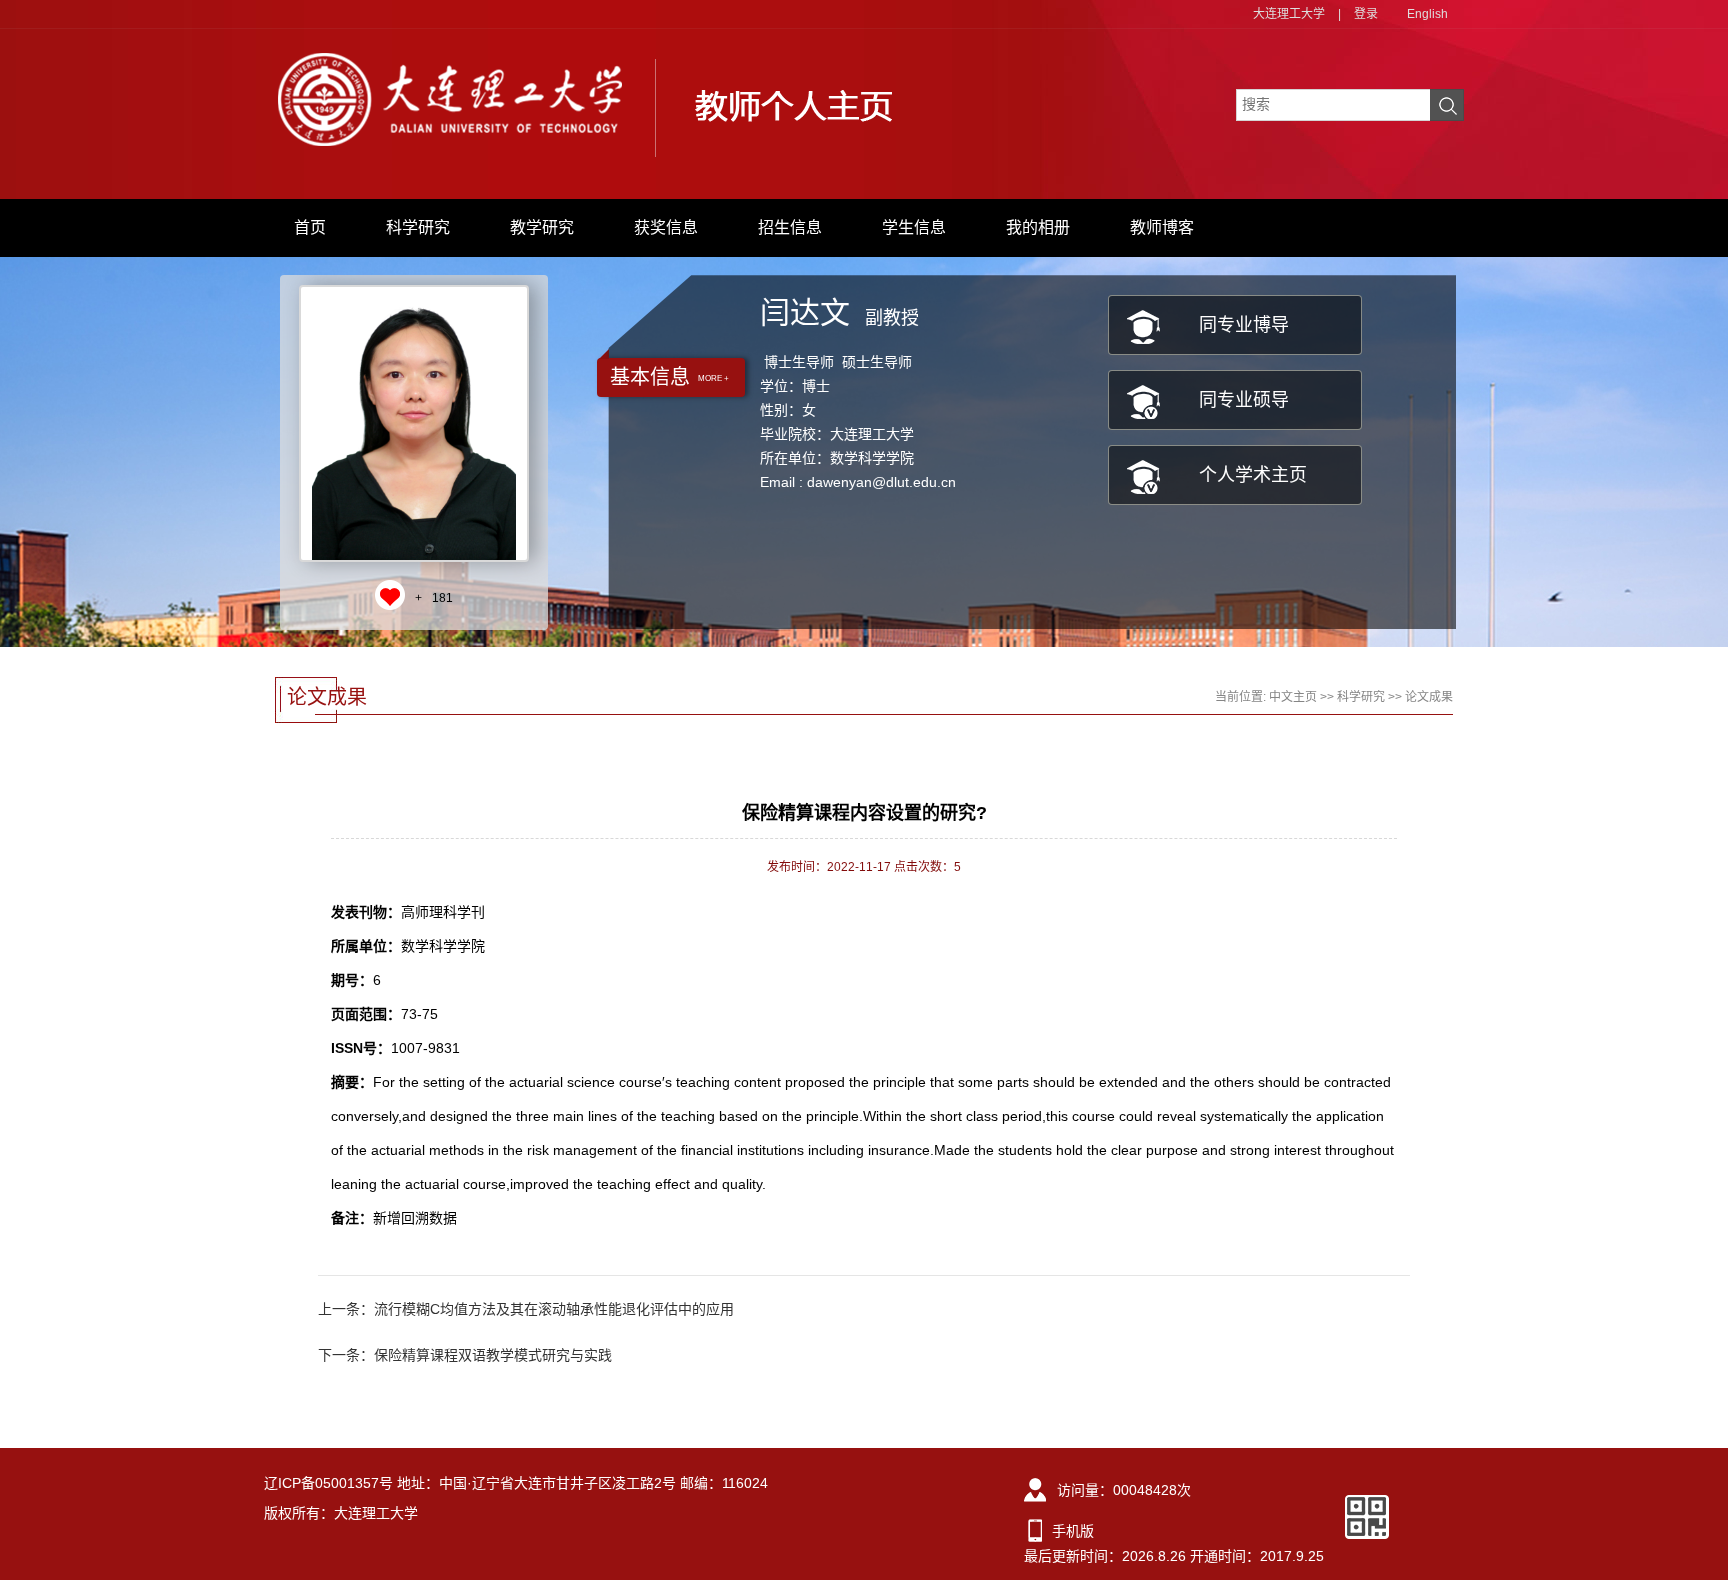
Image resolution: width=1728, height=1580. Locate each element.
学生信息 (914, 227)
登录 (1366, 14)
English (1427, 14)
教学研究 (542, 227)
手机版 (1073, 1531)
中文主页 (1293, 697)
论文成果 (1429, 697)
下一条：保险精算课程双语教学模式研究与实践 (465, 1355)
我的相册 (1038, 227)
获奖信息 (666, 227)
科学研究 (418, 227)
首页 (310, 227)
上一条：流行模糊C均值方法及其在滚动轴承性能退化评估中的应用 (526, 1309)
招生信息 (790, 227)
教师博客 (1162, 227)
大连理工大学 (1289, 14)
